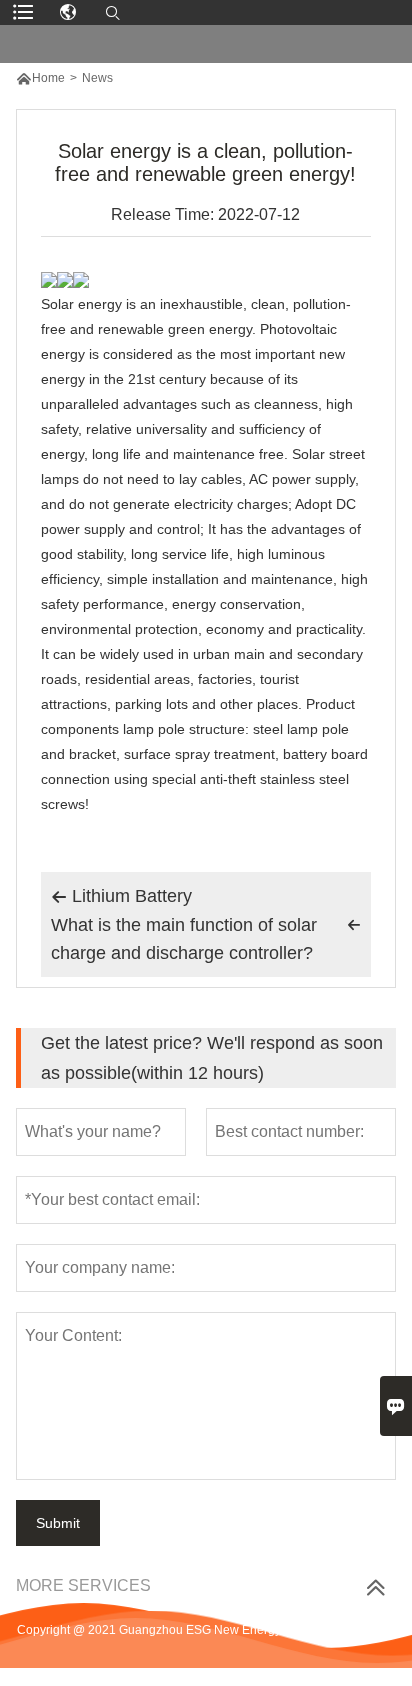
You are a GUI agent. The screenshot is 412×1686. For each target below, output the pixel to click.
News (97, 78)
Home (48, 78)
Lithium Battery (121, 896)
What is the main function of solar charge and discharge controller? (205, 939)
